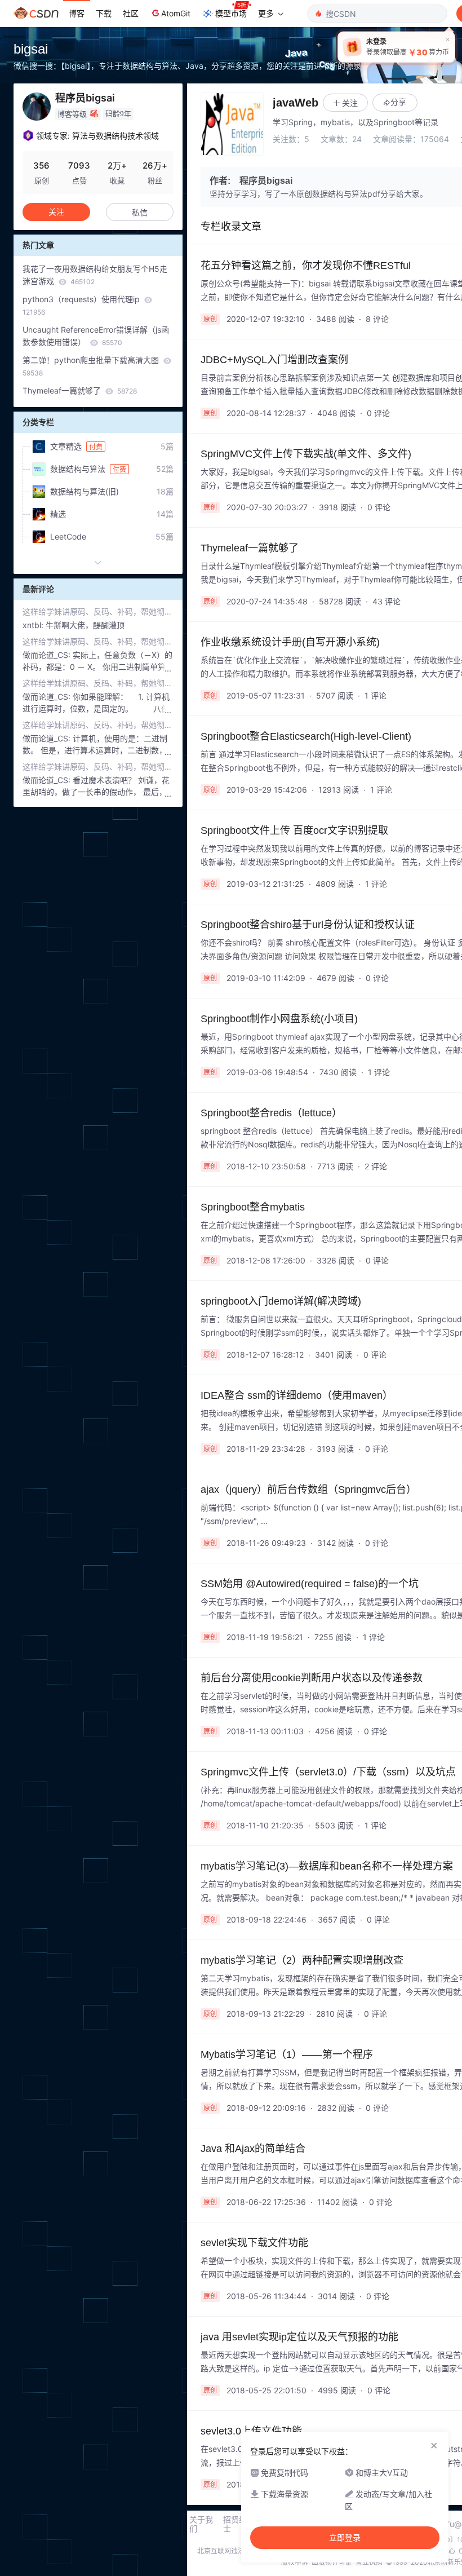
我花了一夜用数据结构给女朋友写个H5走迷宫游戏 (95, 275)
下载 (104, 13)
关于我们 (201, 2524)
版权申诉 (295, 2562)
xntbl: (34, 625)
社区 (131, 13)
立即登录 (345, 2538)
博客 (77, 13)
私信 (140, 212)
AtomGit (176, 13)
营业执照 (369, 2562)
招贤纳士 (235, 2524)
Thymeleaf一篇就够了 (80, 390)
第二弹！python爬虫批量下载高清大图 (92, 366)
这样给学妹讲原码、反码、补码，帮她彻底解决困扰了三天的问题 (98, 611)
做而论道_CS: (48, 655)
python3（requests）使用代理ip (82, 305)
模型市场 (231, 13)
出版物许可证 (332, 2562)
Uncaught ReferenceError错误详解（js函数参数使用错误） (96, 336)
